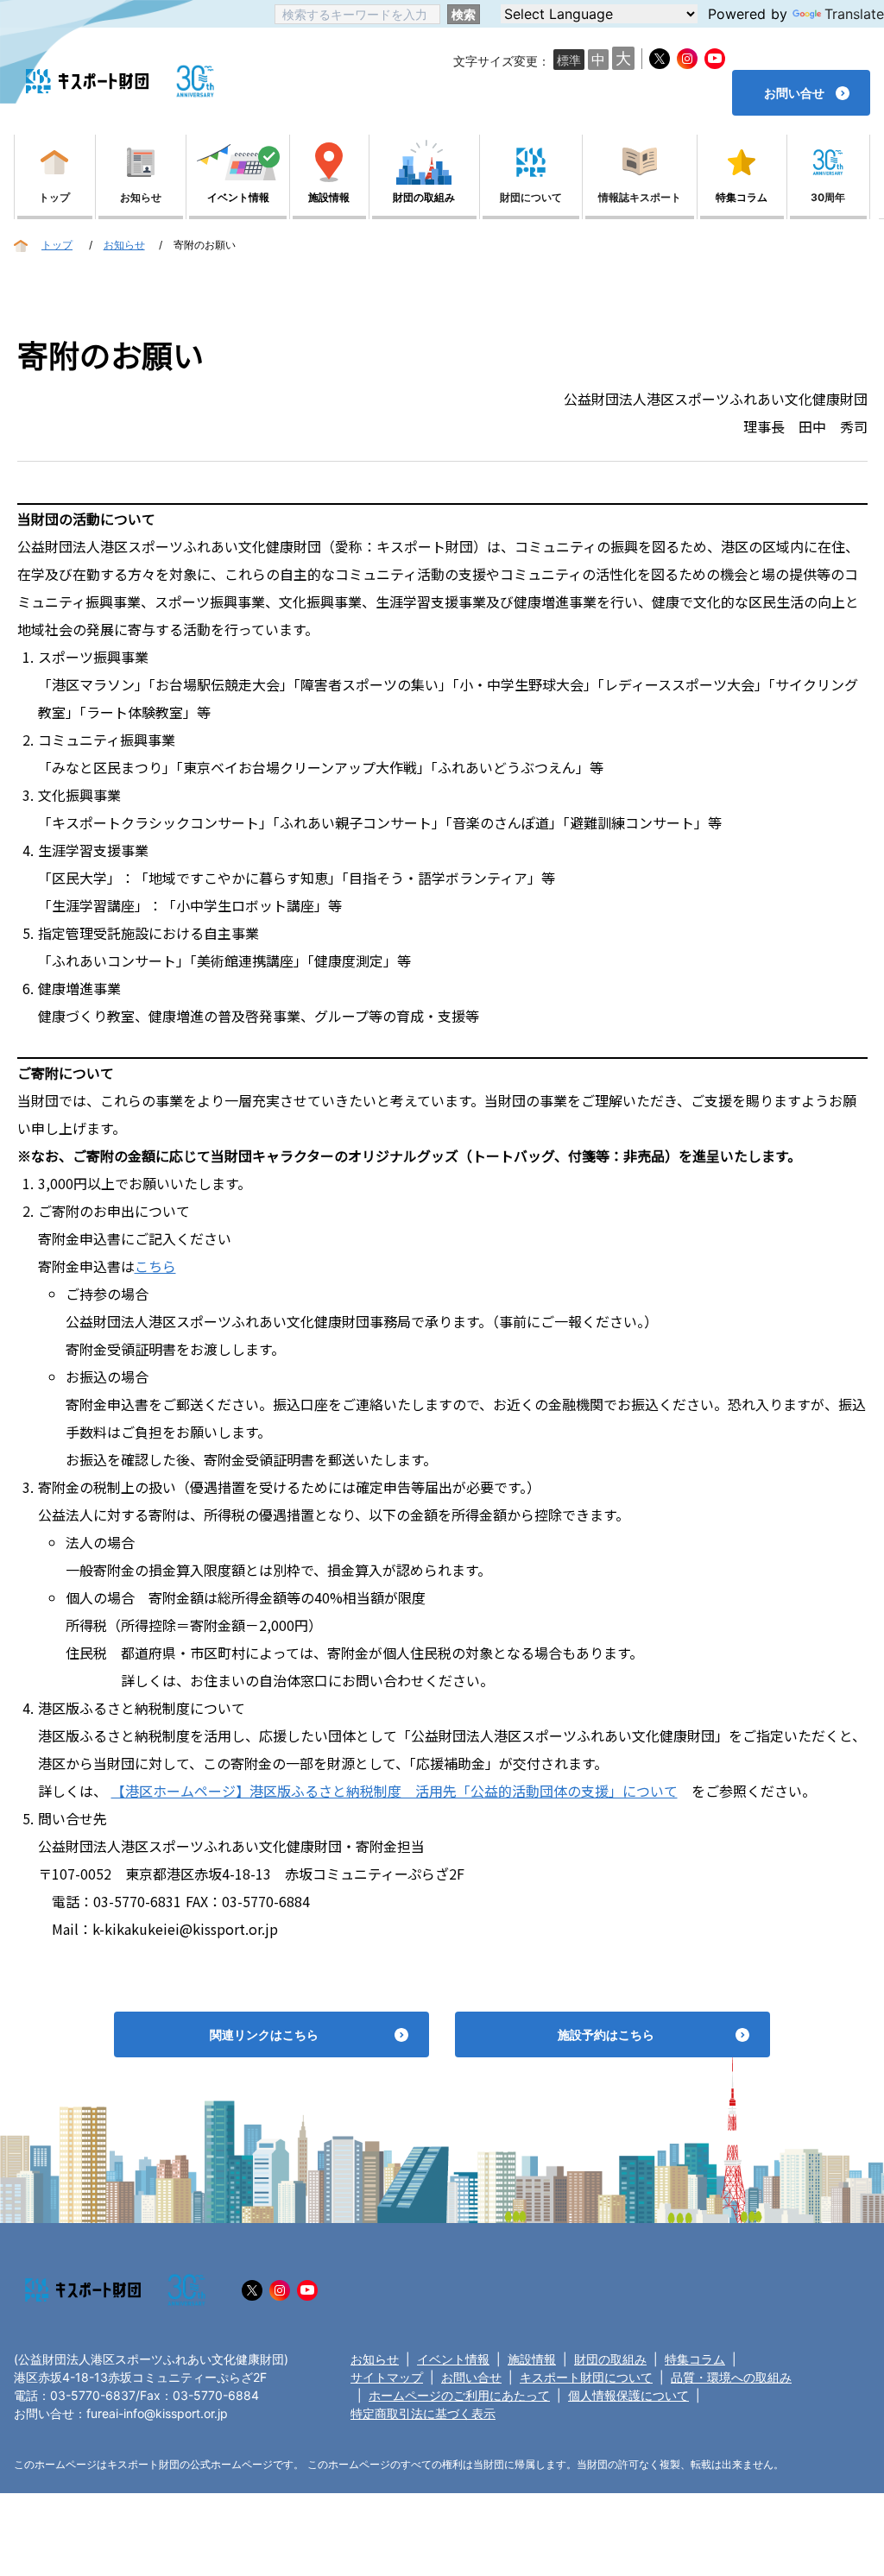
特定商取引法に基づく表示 (423, 2413)
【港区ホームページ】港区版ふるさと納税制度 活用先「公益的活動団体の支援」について (395, 1791)
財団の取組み (610, 2359)
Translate (854, 14)
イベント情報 (453, 2359)
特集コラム (695, 2359)
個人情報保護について (628, 2395)
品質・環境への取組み (731, 2377)
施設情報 (532, 2359)
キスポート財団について (586, 2377)
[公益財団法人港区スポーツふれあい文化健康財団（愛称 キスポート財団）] (87, 82)
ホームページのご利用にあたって (459, 2395)
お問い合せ (471, 2377)
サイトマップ (387, 2377)
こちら (155, 1266)
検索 (464, 14)
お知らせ (375, 2359)
